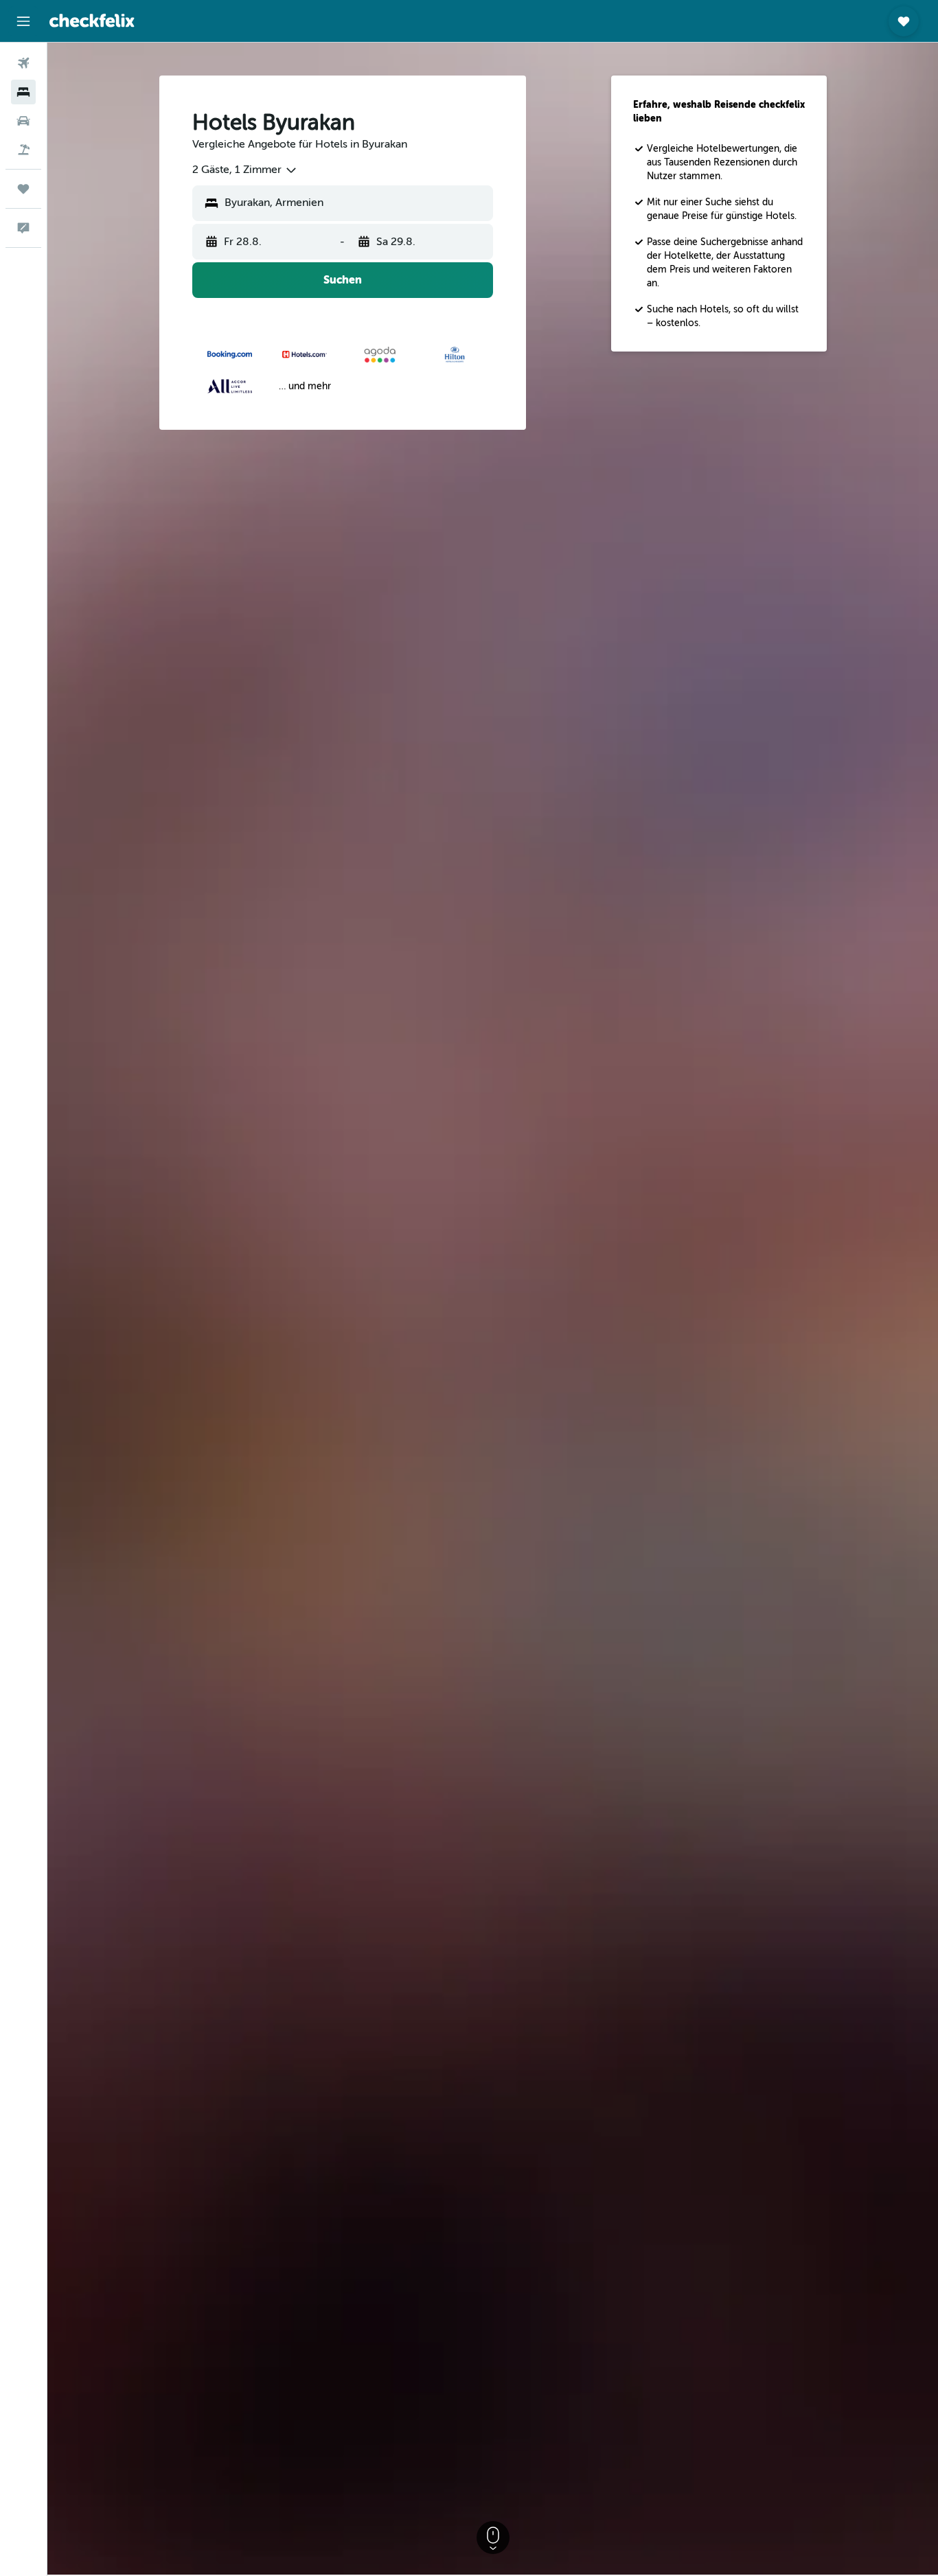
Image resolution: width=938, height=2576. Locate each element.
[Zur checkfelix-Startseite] (92, 21)
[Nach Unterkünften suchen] (23, 92)
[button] (23, 21)
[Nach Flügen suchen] (23, 63)
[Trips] (23, 189)
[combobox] (245, 170)
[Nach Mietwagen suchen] (23, 121)
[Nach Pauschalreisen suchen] (23, 150)
